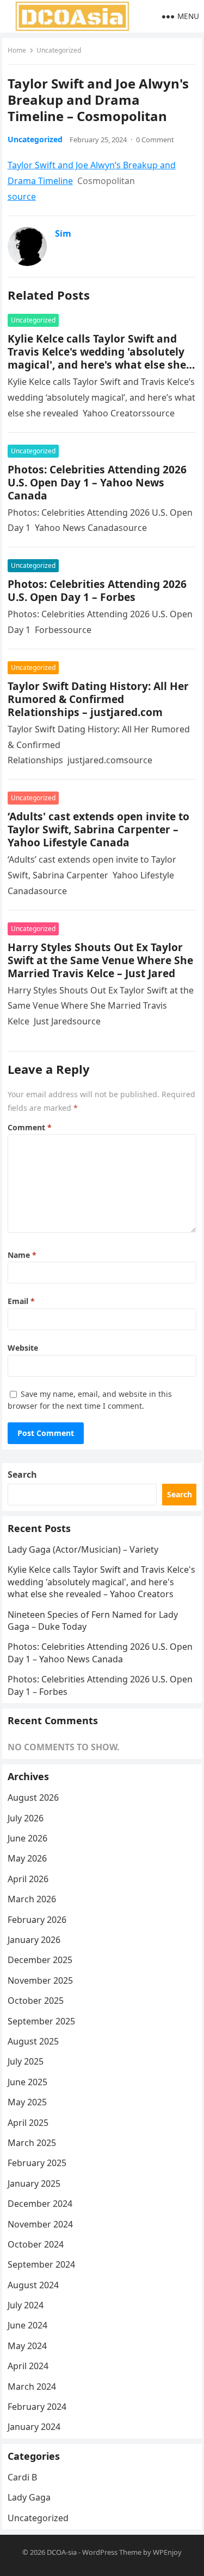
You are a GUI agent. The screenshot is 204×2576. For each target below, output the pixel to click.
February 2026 (37, 1920)
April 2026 (28, 1879)
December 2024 (40, 2204)
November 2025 (40, 1980)
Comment (30, 1127)
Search (22, 1474)
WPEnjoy (167, 2552)
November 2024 (40, 2224)
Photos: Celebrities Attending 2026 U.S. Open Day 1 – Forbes (97, 590)
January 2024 (34, 2427)
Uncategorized (59, 50)
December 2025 (40, 1960)
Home (17, 50)
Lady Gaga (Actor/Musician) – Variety (83, 1549)
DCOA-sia (62, 2552)
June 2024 (27, 2325)
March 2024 (32, 2387)
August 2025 (33, 2041)
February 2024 (37, 2407)
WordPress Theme (112, 2552)
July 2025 (26, 2061)
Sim (63, 233)
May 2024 (27, 2346)
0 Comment (155, 140)
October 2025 (36, 2001)
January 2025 (34, 2183)
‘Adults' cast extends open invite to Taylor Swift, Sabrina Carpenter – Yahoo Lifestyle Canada (98, 829)
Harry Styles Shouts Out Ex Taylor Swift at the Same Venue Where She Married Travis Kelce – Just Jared (100, 960)
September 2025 (41, 2021)
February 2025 (37, 2163)
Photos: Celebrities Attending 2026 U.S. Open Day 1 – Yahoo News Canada (97, 482)
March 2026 (32, 1899)
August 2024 (33, 2285)
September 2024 (41, 2264)
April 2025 (28, 2123)
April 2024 (28, 2366)
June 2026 (27, 1838)
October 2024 (36, 2244)
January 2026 (34, 1940)
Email (21, 1301)
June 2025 (27, 2082)
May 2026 (27, 1858)
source (22, 197)
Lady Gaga (29, 2497)
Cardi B (22, 2477)
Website (23, 1348)
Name (22, 1255)
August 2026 (33, 1797)
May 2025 (27, 2102)
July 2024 (26, 2305)
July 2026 (26, 1818)
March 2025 (32, 2143)
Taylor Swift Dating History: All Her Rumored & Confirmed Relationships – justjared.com (98, 699)
